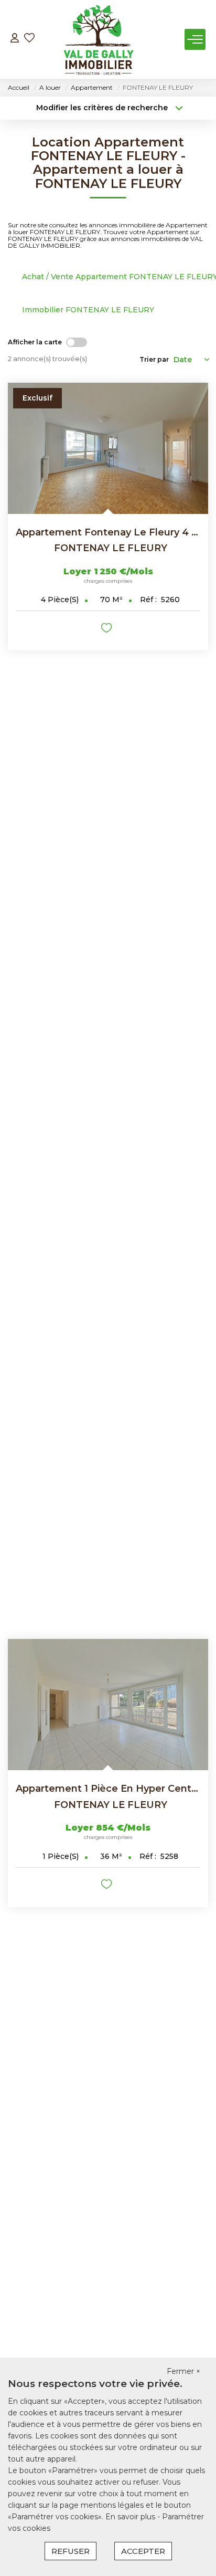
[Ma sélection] (29, 39)
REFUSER (71, 2551)
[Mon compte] (15, 39)
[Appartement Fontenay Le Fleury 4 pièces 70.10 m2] (108, 448)
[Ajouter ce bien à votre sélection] (108, 630)
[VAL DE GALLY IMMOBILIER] (98, 39)
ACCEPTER (143, 2551)
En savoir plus (131, 2517)
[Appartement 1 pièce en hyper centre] (108, 1705)
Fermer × (183, 2371)
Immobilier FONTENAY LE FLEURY (88, 310)
